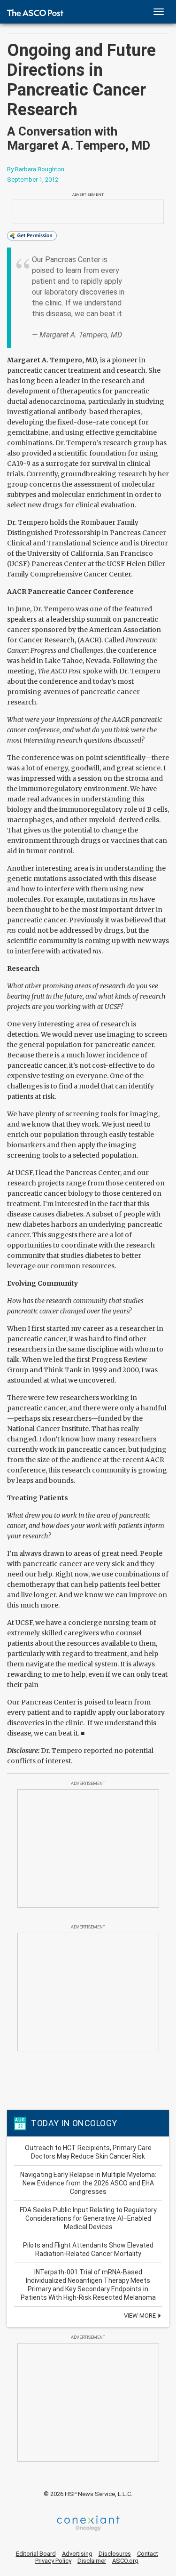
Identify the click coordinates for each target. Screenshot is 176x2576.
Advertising (77, 2554)
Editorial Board (36, 2554)
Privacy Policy (53, 2561)
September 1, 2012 (33, 180)
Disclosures (115, 2554)
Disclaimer (92, 2561)
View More (141, 2316)
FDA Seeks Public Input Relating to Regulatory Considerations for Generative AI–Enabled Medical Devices (88, 2218)
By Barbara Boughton (36, 169)
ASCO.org (125, 2561)
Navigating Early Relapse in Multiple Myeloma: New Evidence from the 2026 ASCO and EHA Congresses (88, 2183)
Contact (148, 2554)
